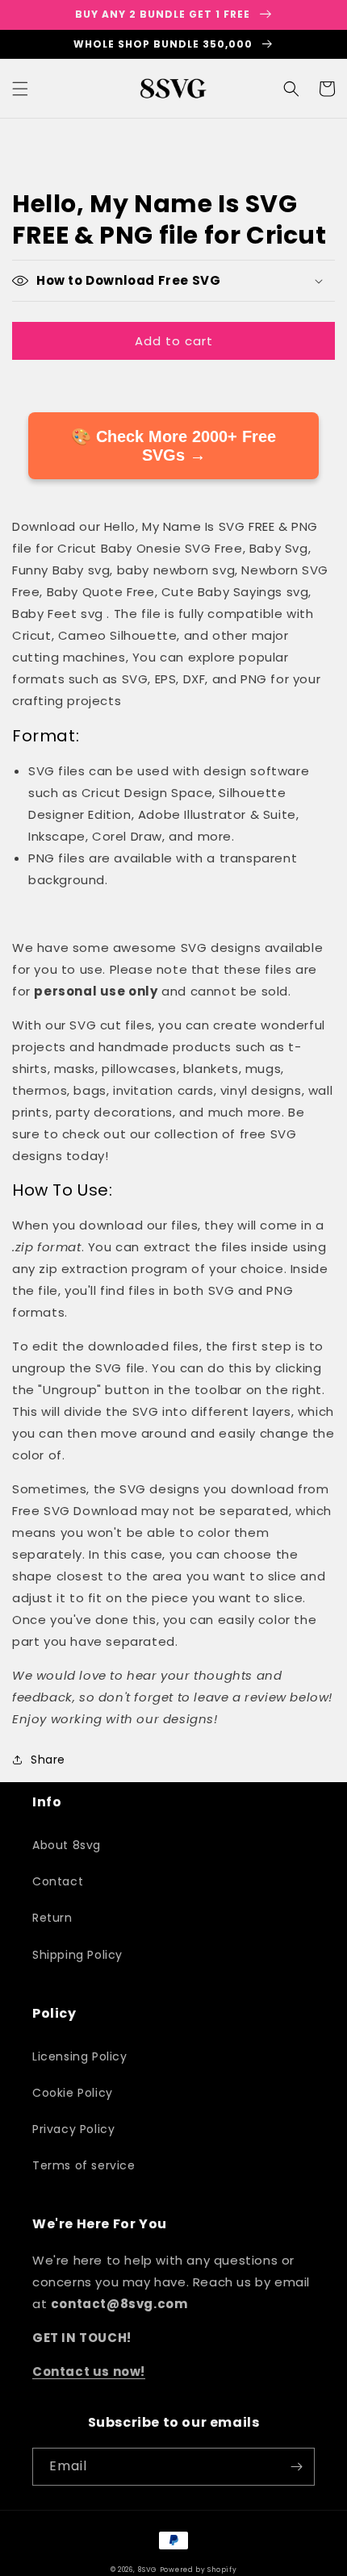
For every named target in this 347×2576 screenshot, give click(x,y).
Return (52, 1918)
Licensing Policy (80, 2056)
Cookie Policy (73, 2093)
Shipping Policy (77, 1955)
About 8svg (67, 1845)
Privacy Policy (73, 2129)
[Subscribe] (296, 2467)
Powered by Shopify (199, 2570)
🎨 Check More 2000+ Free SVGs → (173, 446)
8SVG (148, 2570)
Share (48, 1760)
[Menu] (20, 89)
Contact (58, 1881)
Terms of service (84, 2165)
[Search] (291, 89)
